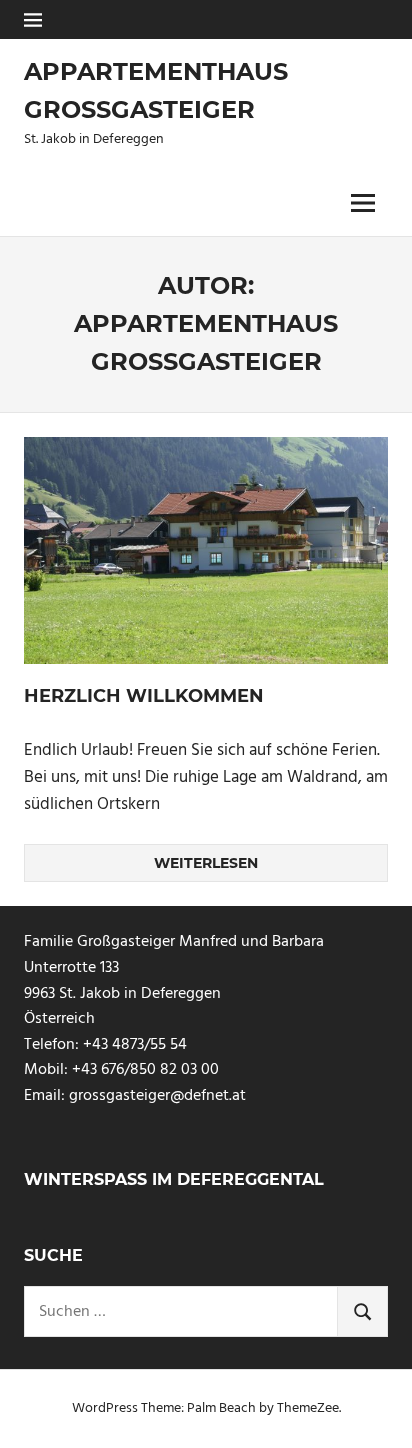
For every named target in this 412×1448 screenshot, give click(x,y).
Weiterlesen (206, 863)
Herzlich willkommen (144, 696)
